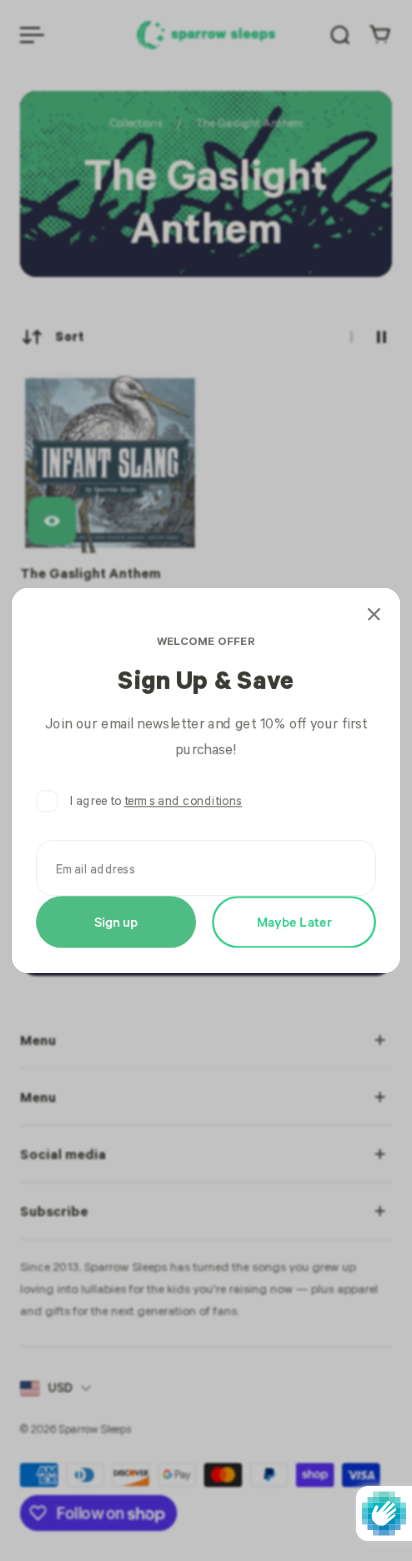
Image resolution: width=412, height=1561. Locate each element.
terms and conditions (183, 800)
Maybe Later (294, 921)
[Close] (374, 614)
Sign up (116, 921)
